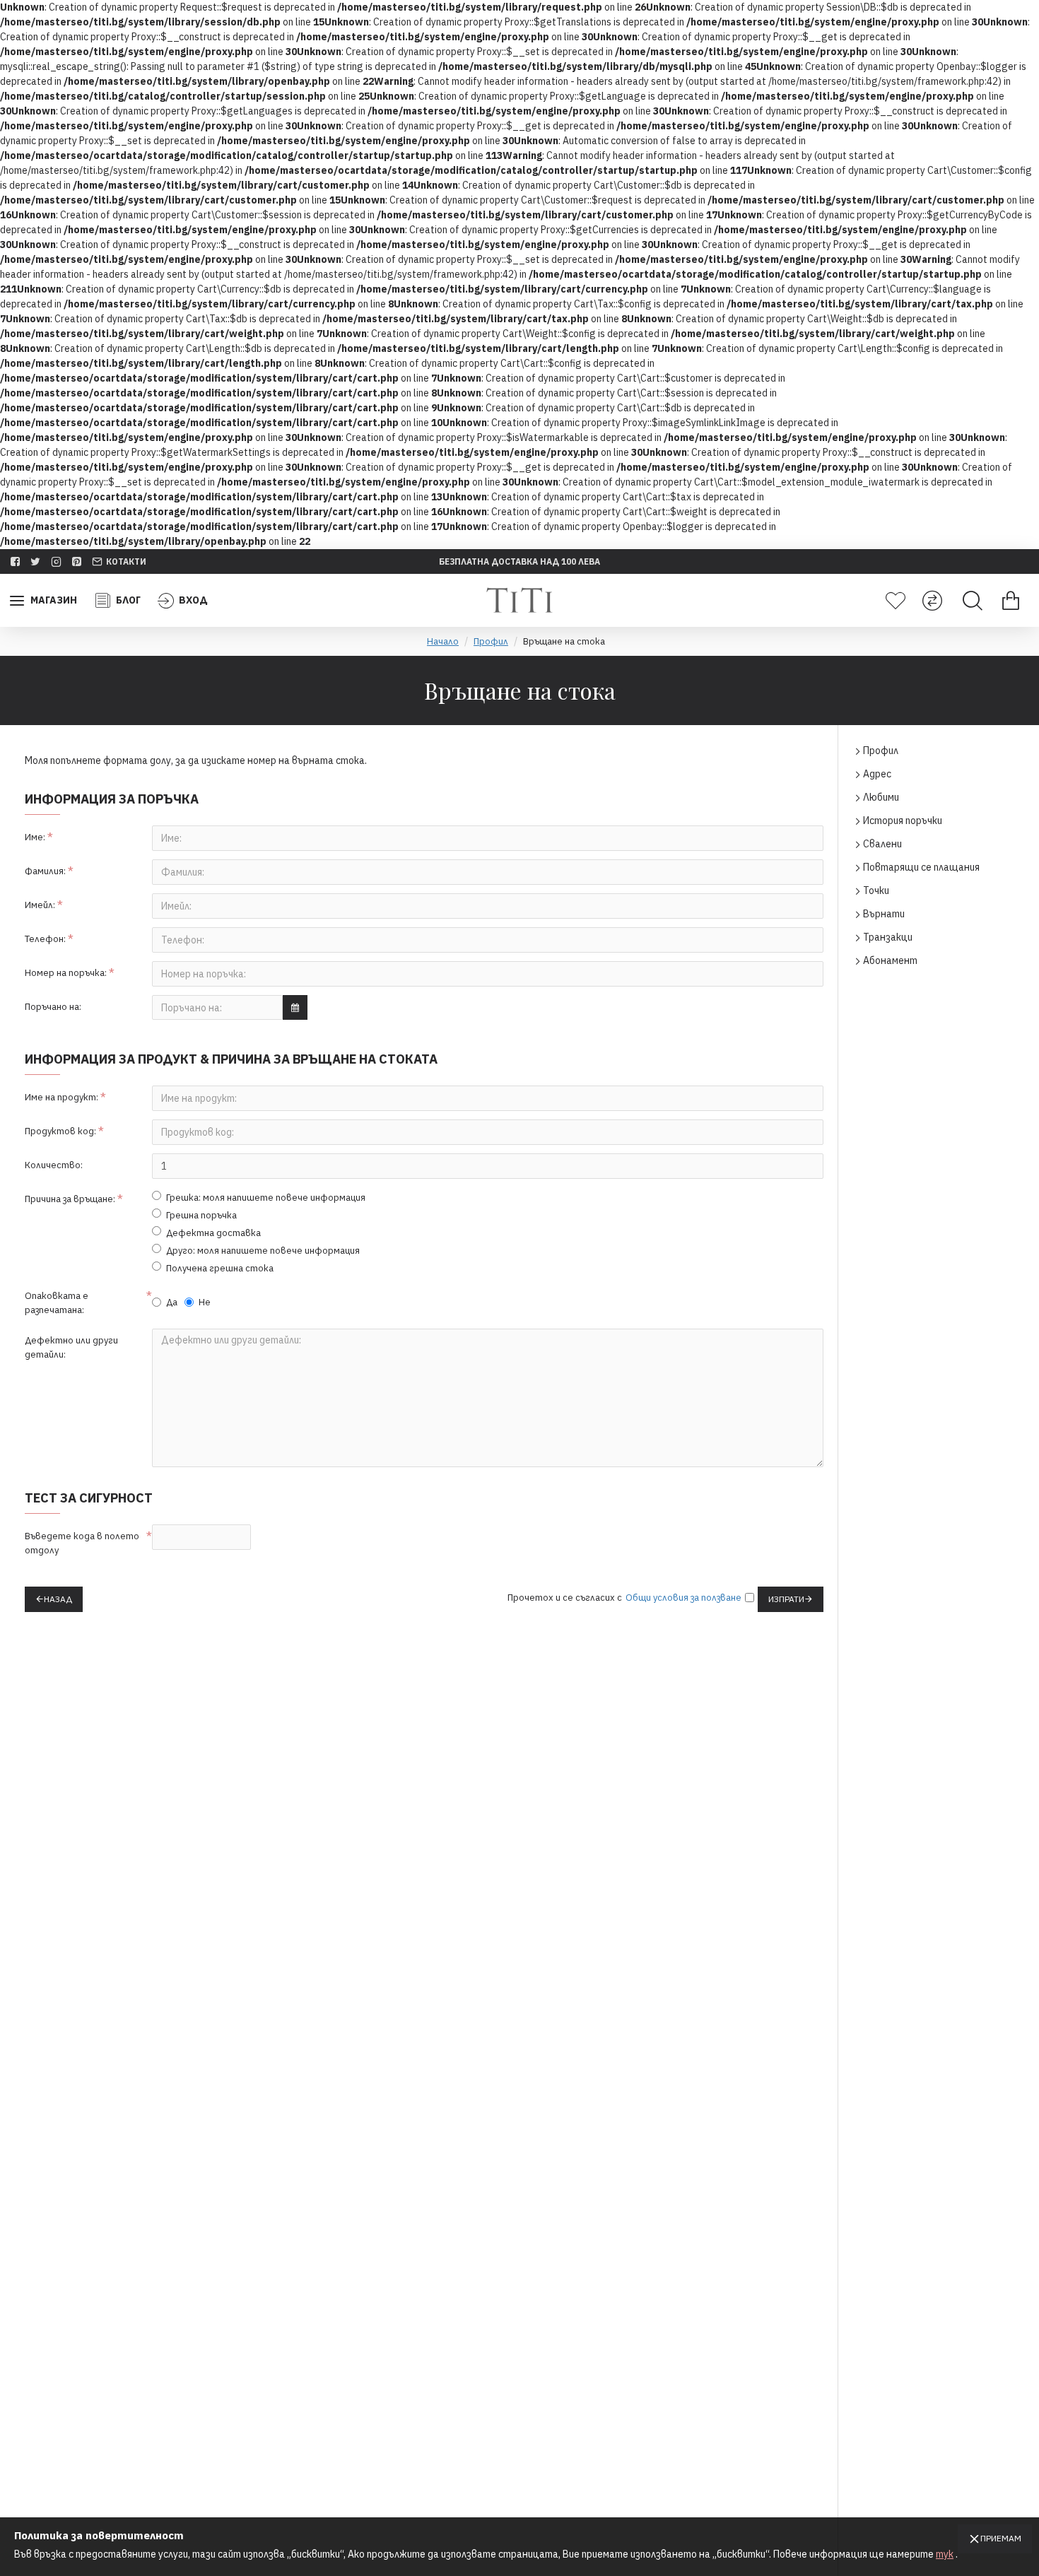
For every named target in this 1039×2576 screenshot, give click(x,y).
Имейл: (40, 905)
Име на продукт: (61, 1097)
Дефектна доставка (213, 1233)
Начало (443, 641)
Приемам (1001, 2538)
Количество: (54, 1165)
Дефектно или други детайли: (71, 1347)
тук (945, 2554)
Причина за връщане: (70, 1199)
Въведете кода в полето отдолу (82, 1543)
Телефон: (45, 939)
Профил (491, 641)
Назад (58, 1599)
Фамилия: (45, 871)
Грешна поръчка (201, 1215)
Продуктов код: (60, 1131)
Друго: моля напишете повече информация (263, 1251)
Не (205, 1302)
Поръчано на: (53, 1007)
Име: (35, 837)
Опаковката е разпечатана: (57, 1303)
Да (172, 1302)
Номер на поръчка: (66, 973)
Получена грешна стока (220, 1268)
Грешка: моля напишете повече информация (266, 1198)
